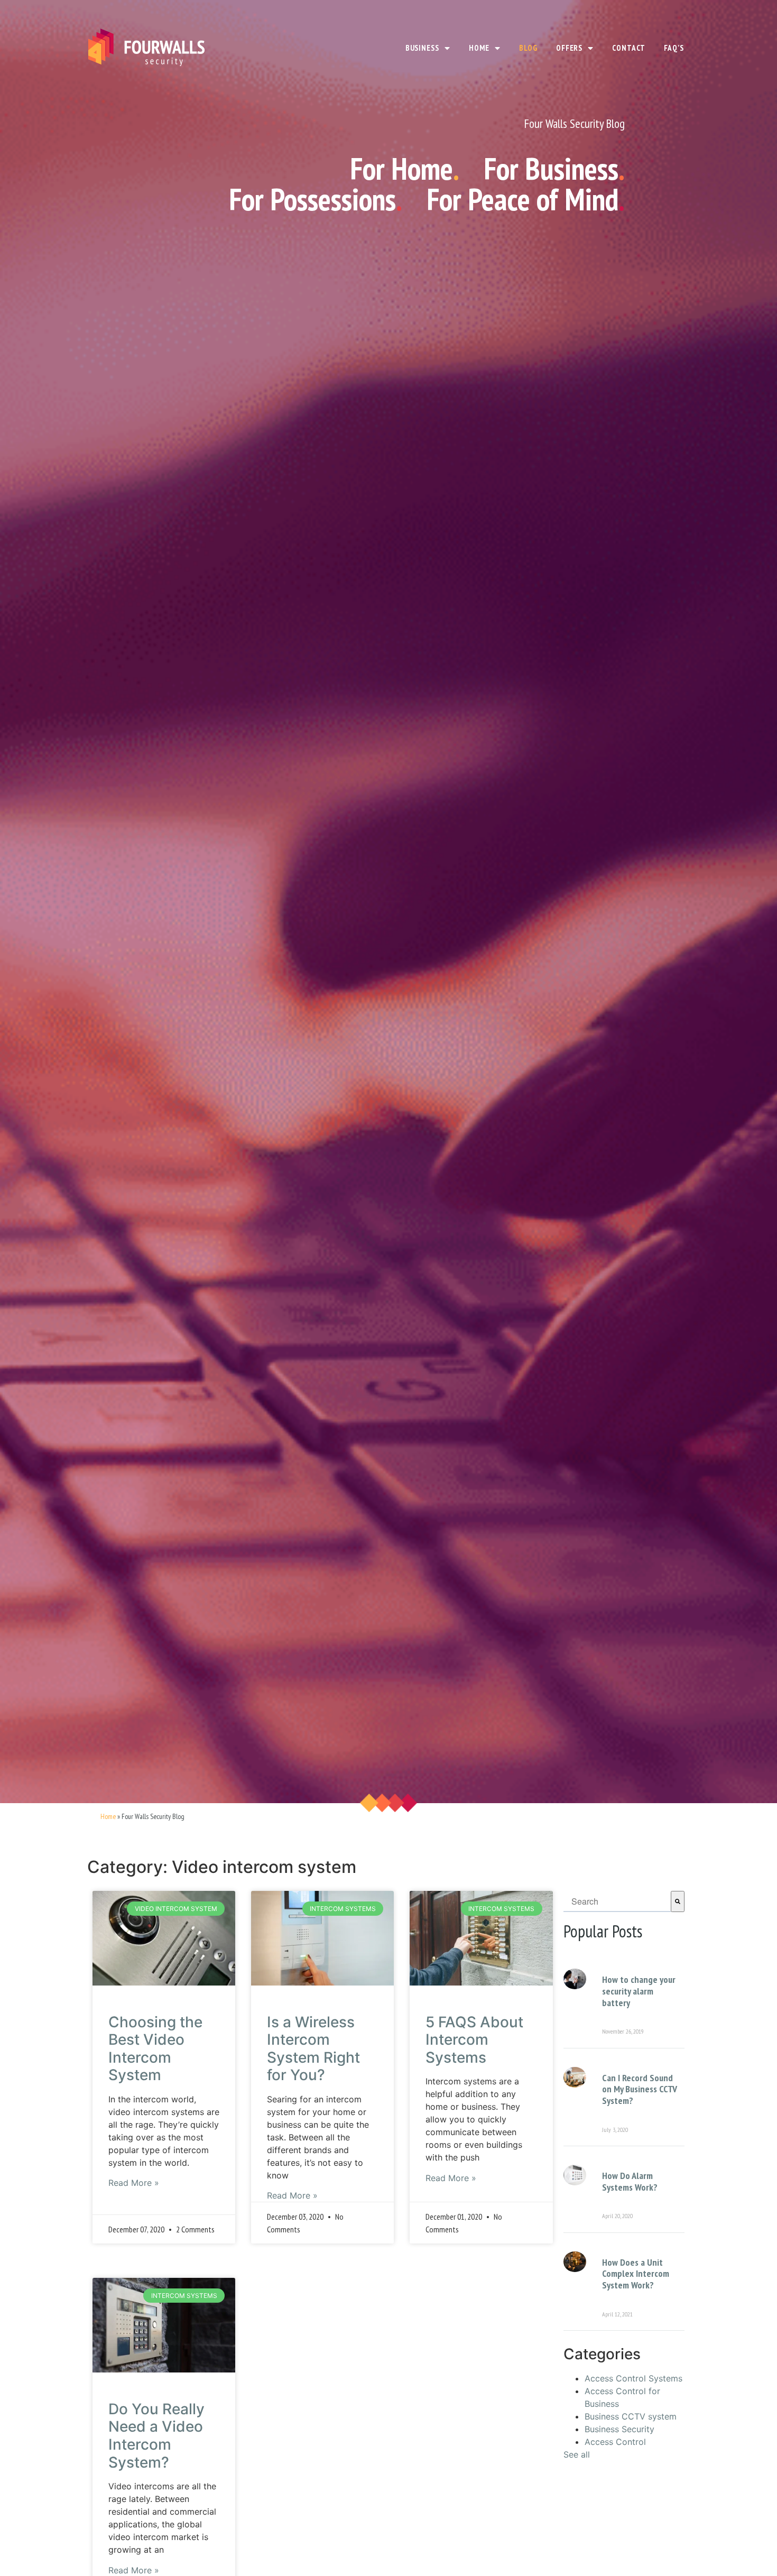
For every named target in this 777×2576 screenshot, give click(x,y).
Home (108, 1816)
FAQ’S (674, 48)
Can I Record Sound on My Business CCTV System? (640, 2089)
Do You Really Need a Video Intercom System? (156, 2436)
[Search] (678, 1901)
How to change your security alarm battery (639, 1991)
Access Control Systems (633, 2378)
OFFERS (569, 48)
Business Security (619, 2429)
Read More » (134, 2183)
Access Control (615, 2442)
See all (577, 2454)
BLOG (528, 48)
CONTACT (628, 48)
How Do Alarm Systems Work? (630, 2181)
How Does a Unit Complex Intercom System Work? (636, 2274)
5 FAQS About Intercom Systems (474, 2040)
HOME (479, 48)
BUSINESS (422, 48)
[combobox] (617, 1901)
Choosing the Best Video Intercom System (155, 2049)
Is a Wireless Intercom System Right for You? (313, 2049)
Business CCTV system (631, 2416)
